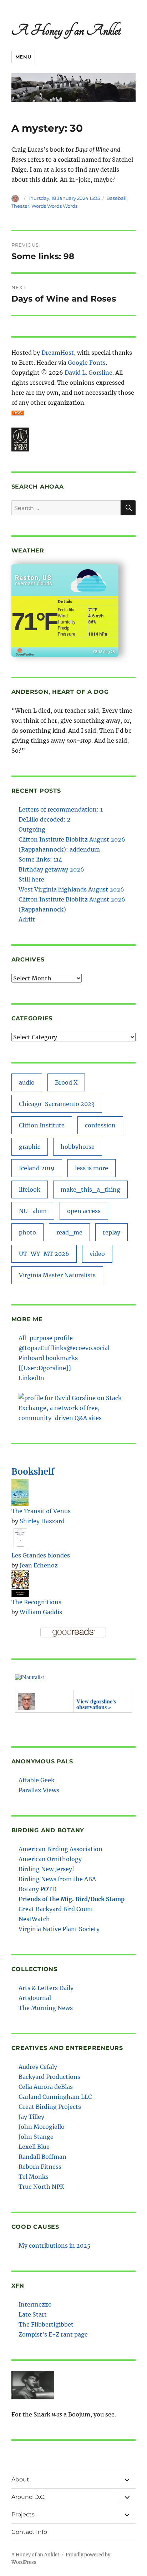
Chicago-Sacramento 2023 (57, 1104)
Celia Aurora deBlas (46, 2087)
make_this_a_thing (90, 1189)
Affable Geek (37, 1780)
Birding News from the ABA (57, 1879)
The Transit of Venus (41, 1511)
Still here (31, 879)
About (20, 2479)
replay (111, 1232)
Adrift (27, 919)
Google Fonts (87, 363)
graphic (30, 1147)
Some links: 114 (40, 859)
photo (27, 1232)
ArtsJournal (35, 1998)
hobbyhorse (78, 1147)
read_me (69, 1232)
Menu (23, 57)
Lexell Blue (34, 2147)
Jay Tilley (31, 2117)
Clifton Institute (42, 1125)
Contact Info (29, 2532)
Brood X (66, 1082)
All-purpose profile (46, 1338)
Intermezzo (35, 2304)
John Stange (36, 2137)
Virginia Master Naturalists (57, 1275)
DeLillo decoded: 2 (45, 819)
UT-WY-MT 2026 (44, 1254)
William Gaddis (41, 1612)
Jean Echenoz (39, 1565)
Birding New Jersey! (46, 1869)
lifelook (30, 1189)
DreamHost (58, 353)
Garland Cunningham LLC (55, 2097)
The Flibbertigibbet (46, 2324)
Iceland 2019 (37, 1168)
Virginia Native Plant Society (59, 1929)
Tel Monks (34, 2177)
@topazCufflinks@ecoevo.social (64, 1348)
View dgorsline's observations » (96, 1704)
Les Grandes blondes (41, 1555)
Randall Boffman (42, 2157)
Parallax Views (39, 1790)
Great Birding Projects (50, 2107)
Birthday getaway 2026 (51, 869)
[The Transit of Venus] (20, 1492)
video (97, 1254)
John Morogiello (42, 2127)
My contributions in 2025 (55, 2246)
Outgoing (32, 829)
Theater (20, 206)
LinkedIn (31, 1378)
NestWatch (34, 1919)
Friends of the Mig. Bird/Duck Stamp (72, 1899)
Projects (23, 2514)
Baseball (116, 198)
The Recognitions (36, 1602)
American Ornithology (50, 1859)
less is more (92, 1168)
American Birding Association (60, 1849)
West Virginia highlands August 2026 (71, 889)
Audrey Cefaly (38, 2067)
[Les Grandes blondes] (20, 1537)
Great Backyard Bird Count (56, 1909)
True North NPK (41, 2187)
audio (27, 1082)
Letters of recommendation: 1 (61, 809)
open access (84, 1211)
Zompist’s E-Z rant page (53, 2334)
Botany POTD (37, 1889)
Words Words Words (54, 206)
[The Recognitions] (20, 1583)
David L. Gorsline (88, 373)
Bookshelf (33, 1472)
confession (100, 1125)
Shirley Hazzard (42, 1521)
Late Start (33, 2314)
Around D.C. (28, 2497)
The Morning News (46, 2008)
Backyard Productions (49, 2077)
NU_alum (33, 1211)
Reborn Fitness (40, 2167)
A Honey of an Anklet (66, 30)
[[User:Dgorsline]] (45, 1368)
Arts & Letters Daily (46, 1988)
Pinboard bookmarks (48, 1358)
